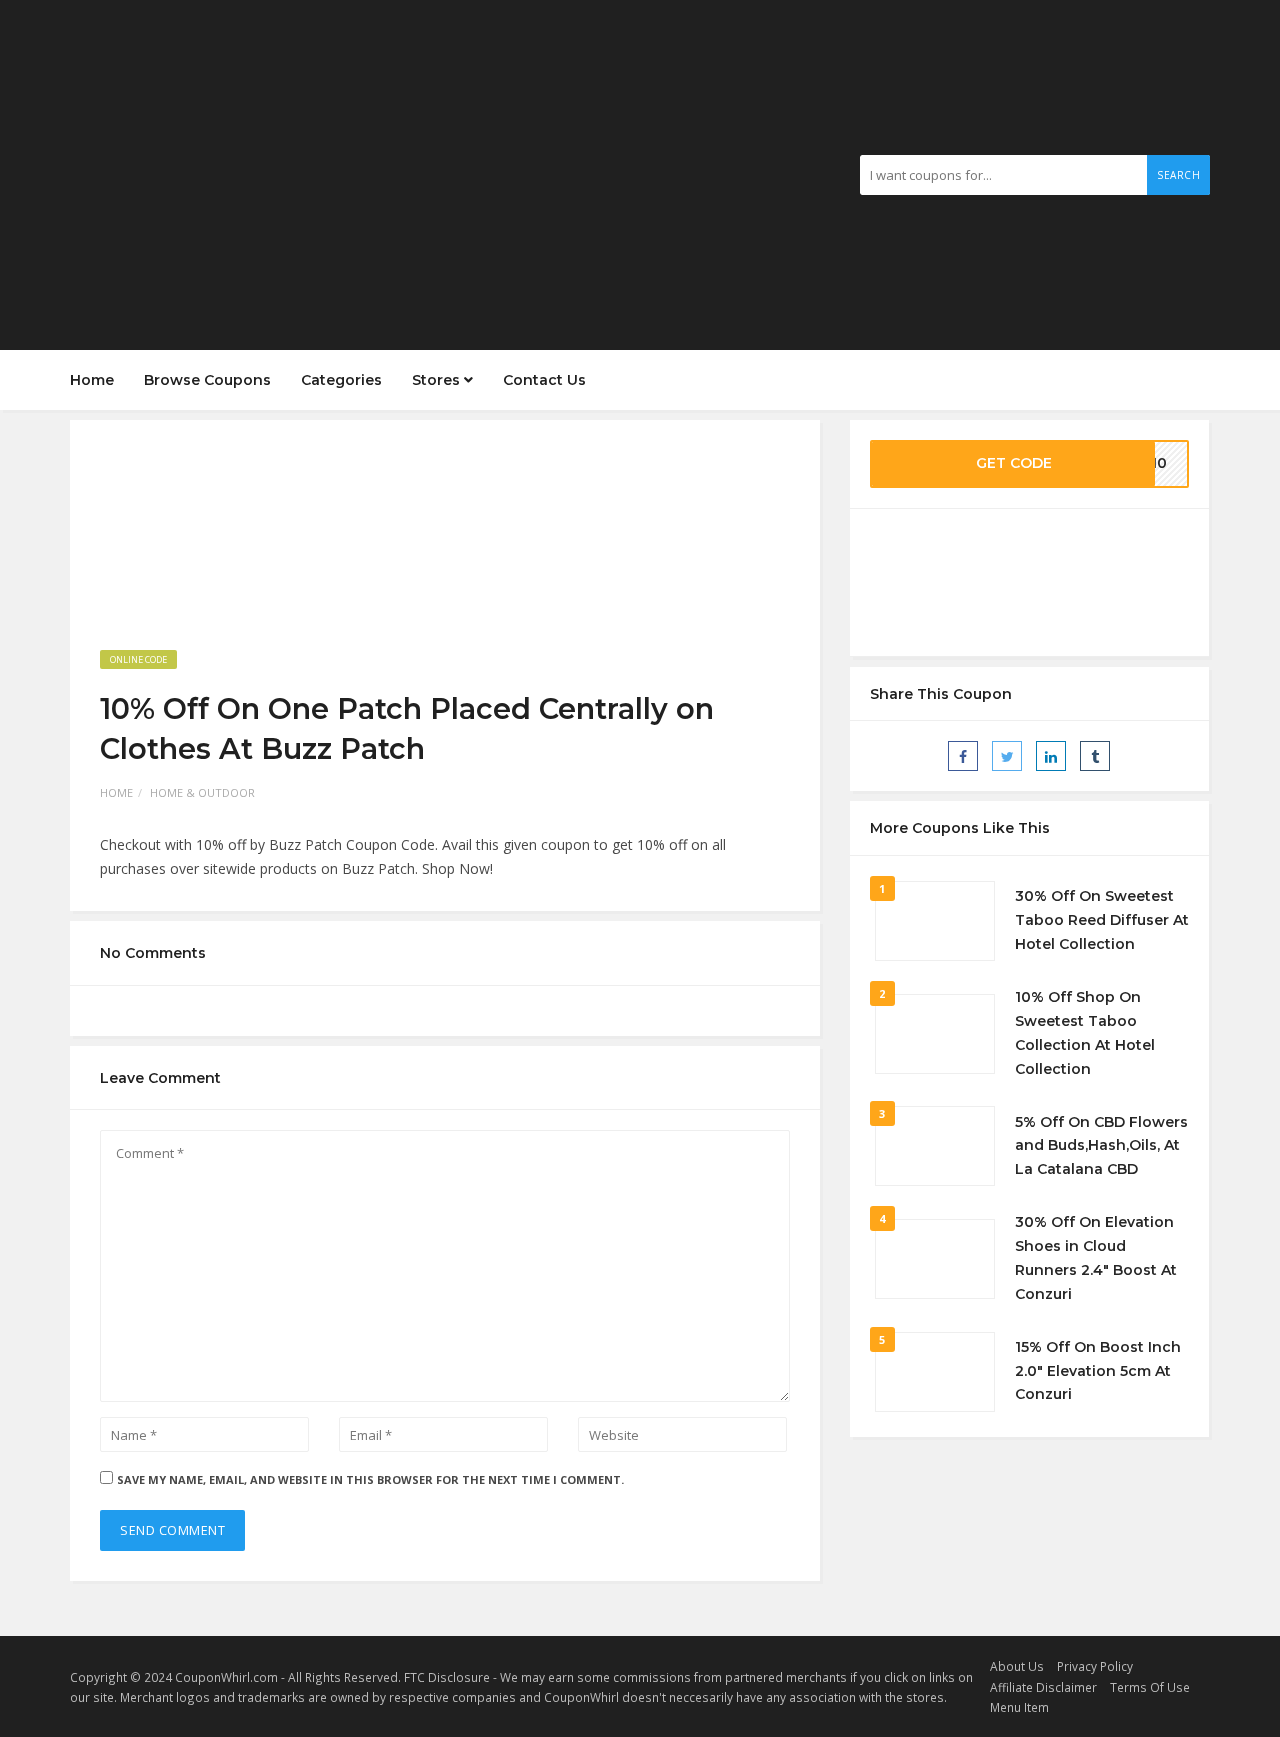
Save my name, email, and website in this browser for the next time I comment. (370, 1479)
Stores (438, 380)
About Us (1017, 1666)
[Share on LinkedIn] (1051, 756)
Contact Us (544, 380)
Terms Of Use (1150, 1687)
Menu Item (1019, 1707)
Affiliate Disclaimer (1043, 1687)
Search (1178, 175)
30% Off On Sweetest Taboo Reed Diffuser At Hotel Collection (1102, 920)
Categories (341, 380)
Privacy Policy (1095, 1666)
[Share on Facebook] (963, 756)
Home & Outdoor (202, 792)
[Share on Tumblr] (1095, 756)
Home (92, 380)
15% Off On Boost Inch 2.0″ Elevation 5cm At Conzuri (1098, 1371)
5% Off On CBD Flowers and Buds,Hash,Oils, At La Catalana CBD (1101, 1146)
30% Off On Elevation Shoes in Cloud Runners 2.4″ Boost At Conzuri (1096, 1257)
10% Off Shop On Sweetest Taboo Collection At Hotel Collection (1085, 1032)
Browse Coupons (207, 380)
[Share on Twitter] (1007, 756)
